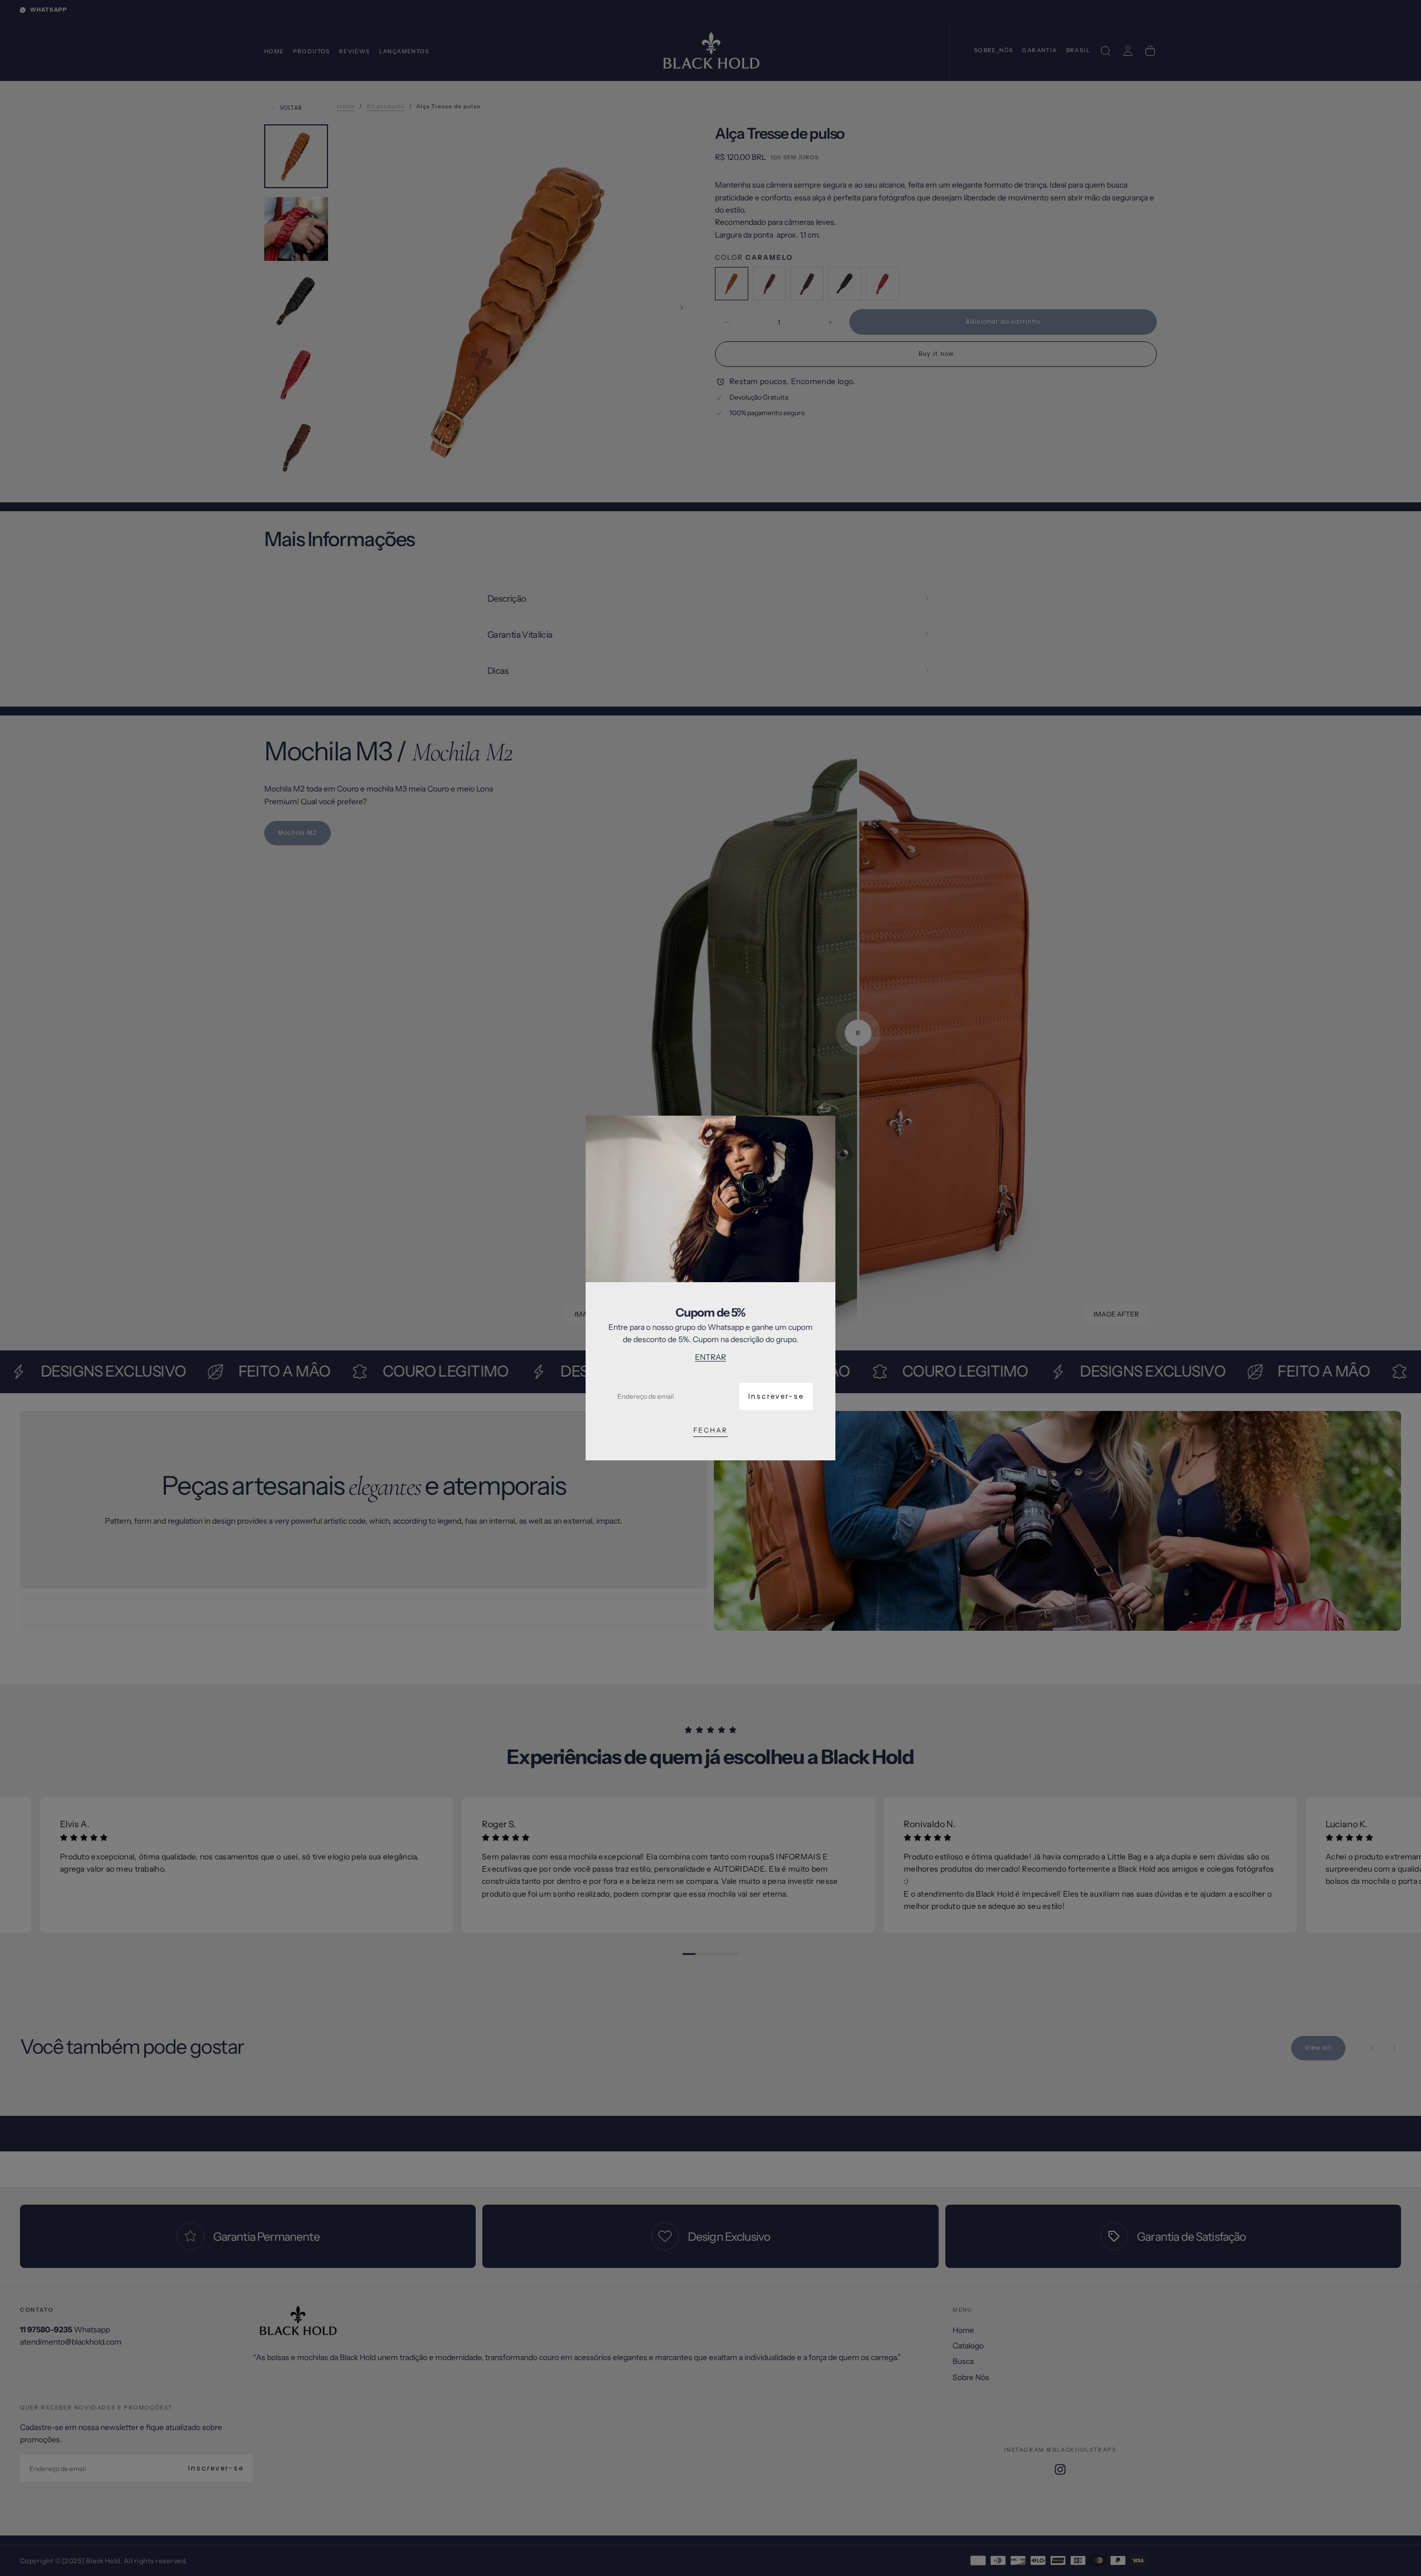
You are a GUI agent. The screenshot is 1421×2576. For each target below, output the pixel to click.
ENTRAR (710, 1357)
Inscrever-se (776, 1396)
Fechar (710, 1430)
